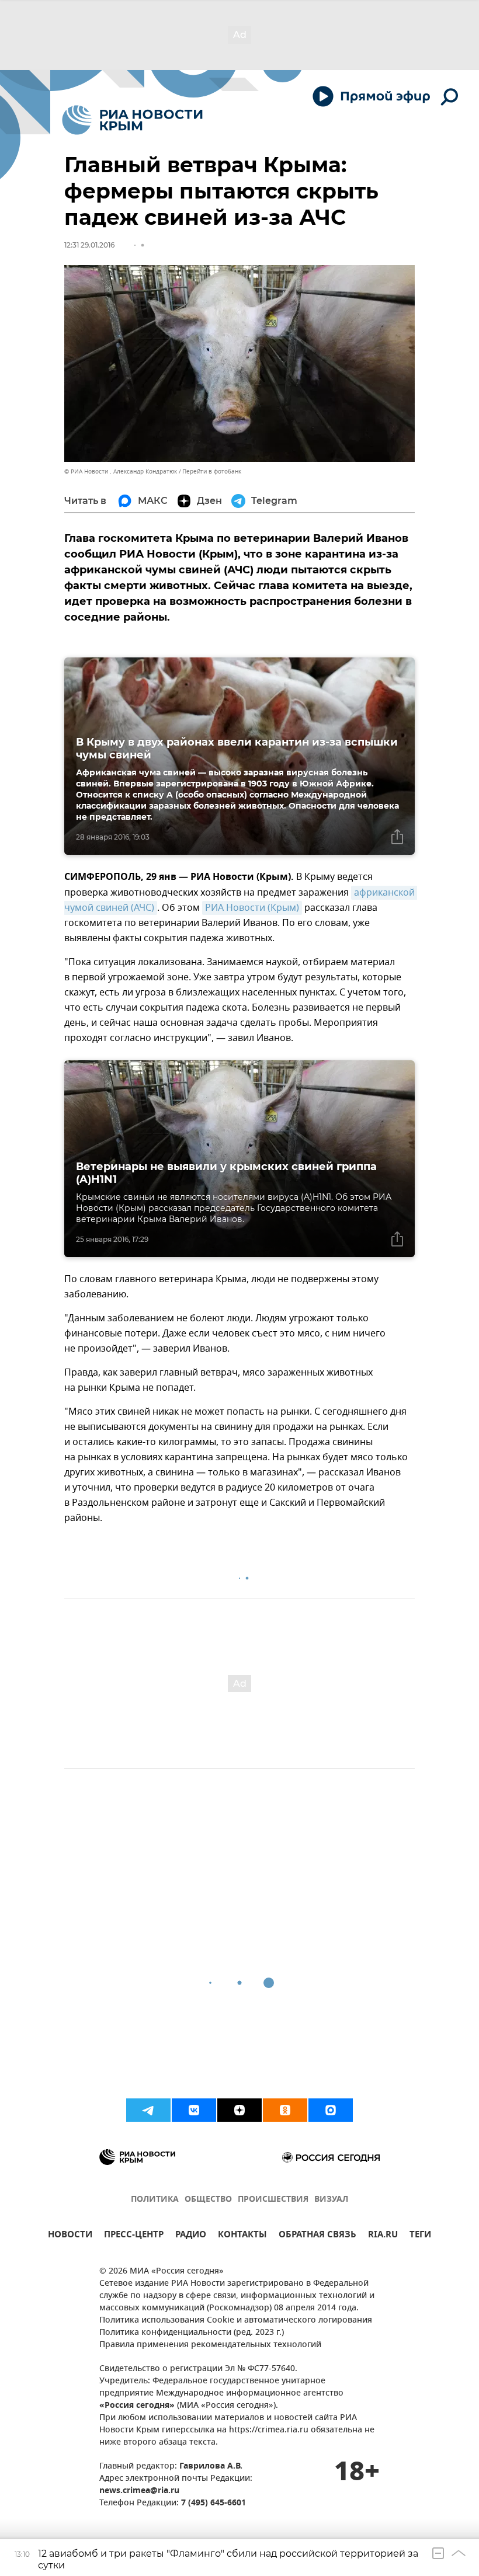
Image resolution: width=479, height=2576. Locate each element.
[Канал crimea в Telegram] (148, 2110)
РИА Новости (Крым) (252, 908)
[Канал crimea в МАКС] (331, 2110)
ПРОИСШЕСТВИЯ (273, 2200)
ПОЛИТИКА (155, 2200)
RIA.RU (383, 2236)
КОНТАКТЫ (242, 2236)
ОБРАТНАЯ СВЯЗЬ (317, 2236)
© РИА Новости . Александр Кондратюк (121, 471)
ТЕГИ (420, 2236)
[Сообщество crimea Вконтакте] (194, 2110)
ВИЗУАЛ (331, 2200)
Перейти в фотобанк (212, 471)
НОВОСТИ (70, 2236)
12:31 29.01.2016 (89, 245)
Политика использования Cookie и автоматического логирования (236, 2321)
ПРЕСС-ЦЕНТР (134, 2236)
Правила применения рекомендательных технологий (210, 2345)
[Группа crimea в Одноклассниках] (285, 2110)
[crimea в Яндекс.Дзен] (239, 2110)
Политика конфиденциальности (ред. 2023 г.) (192, 2333)
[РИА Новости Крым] (132, 120)
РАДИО (191, 2236)
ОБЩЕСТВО (208, 2200)
